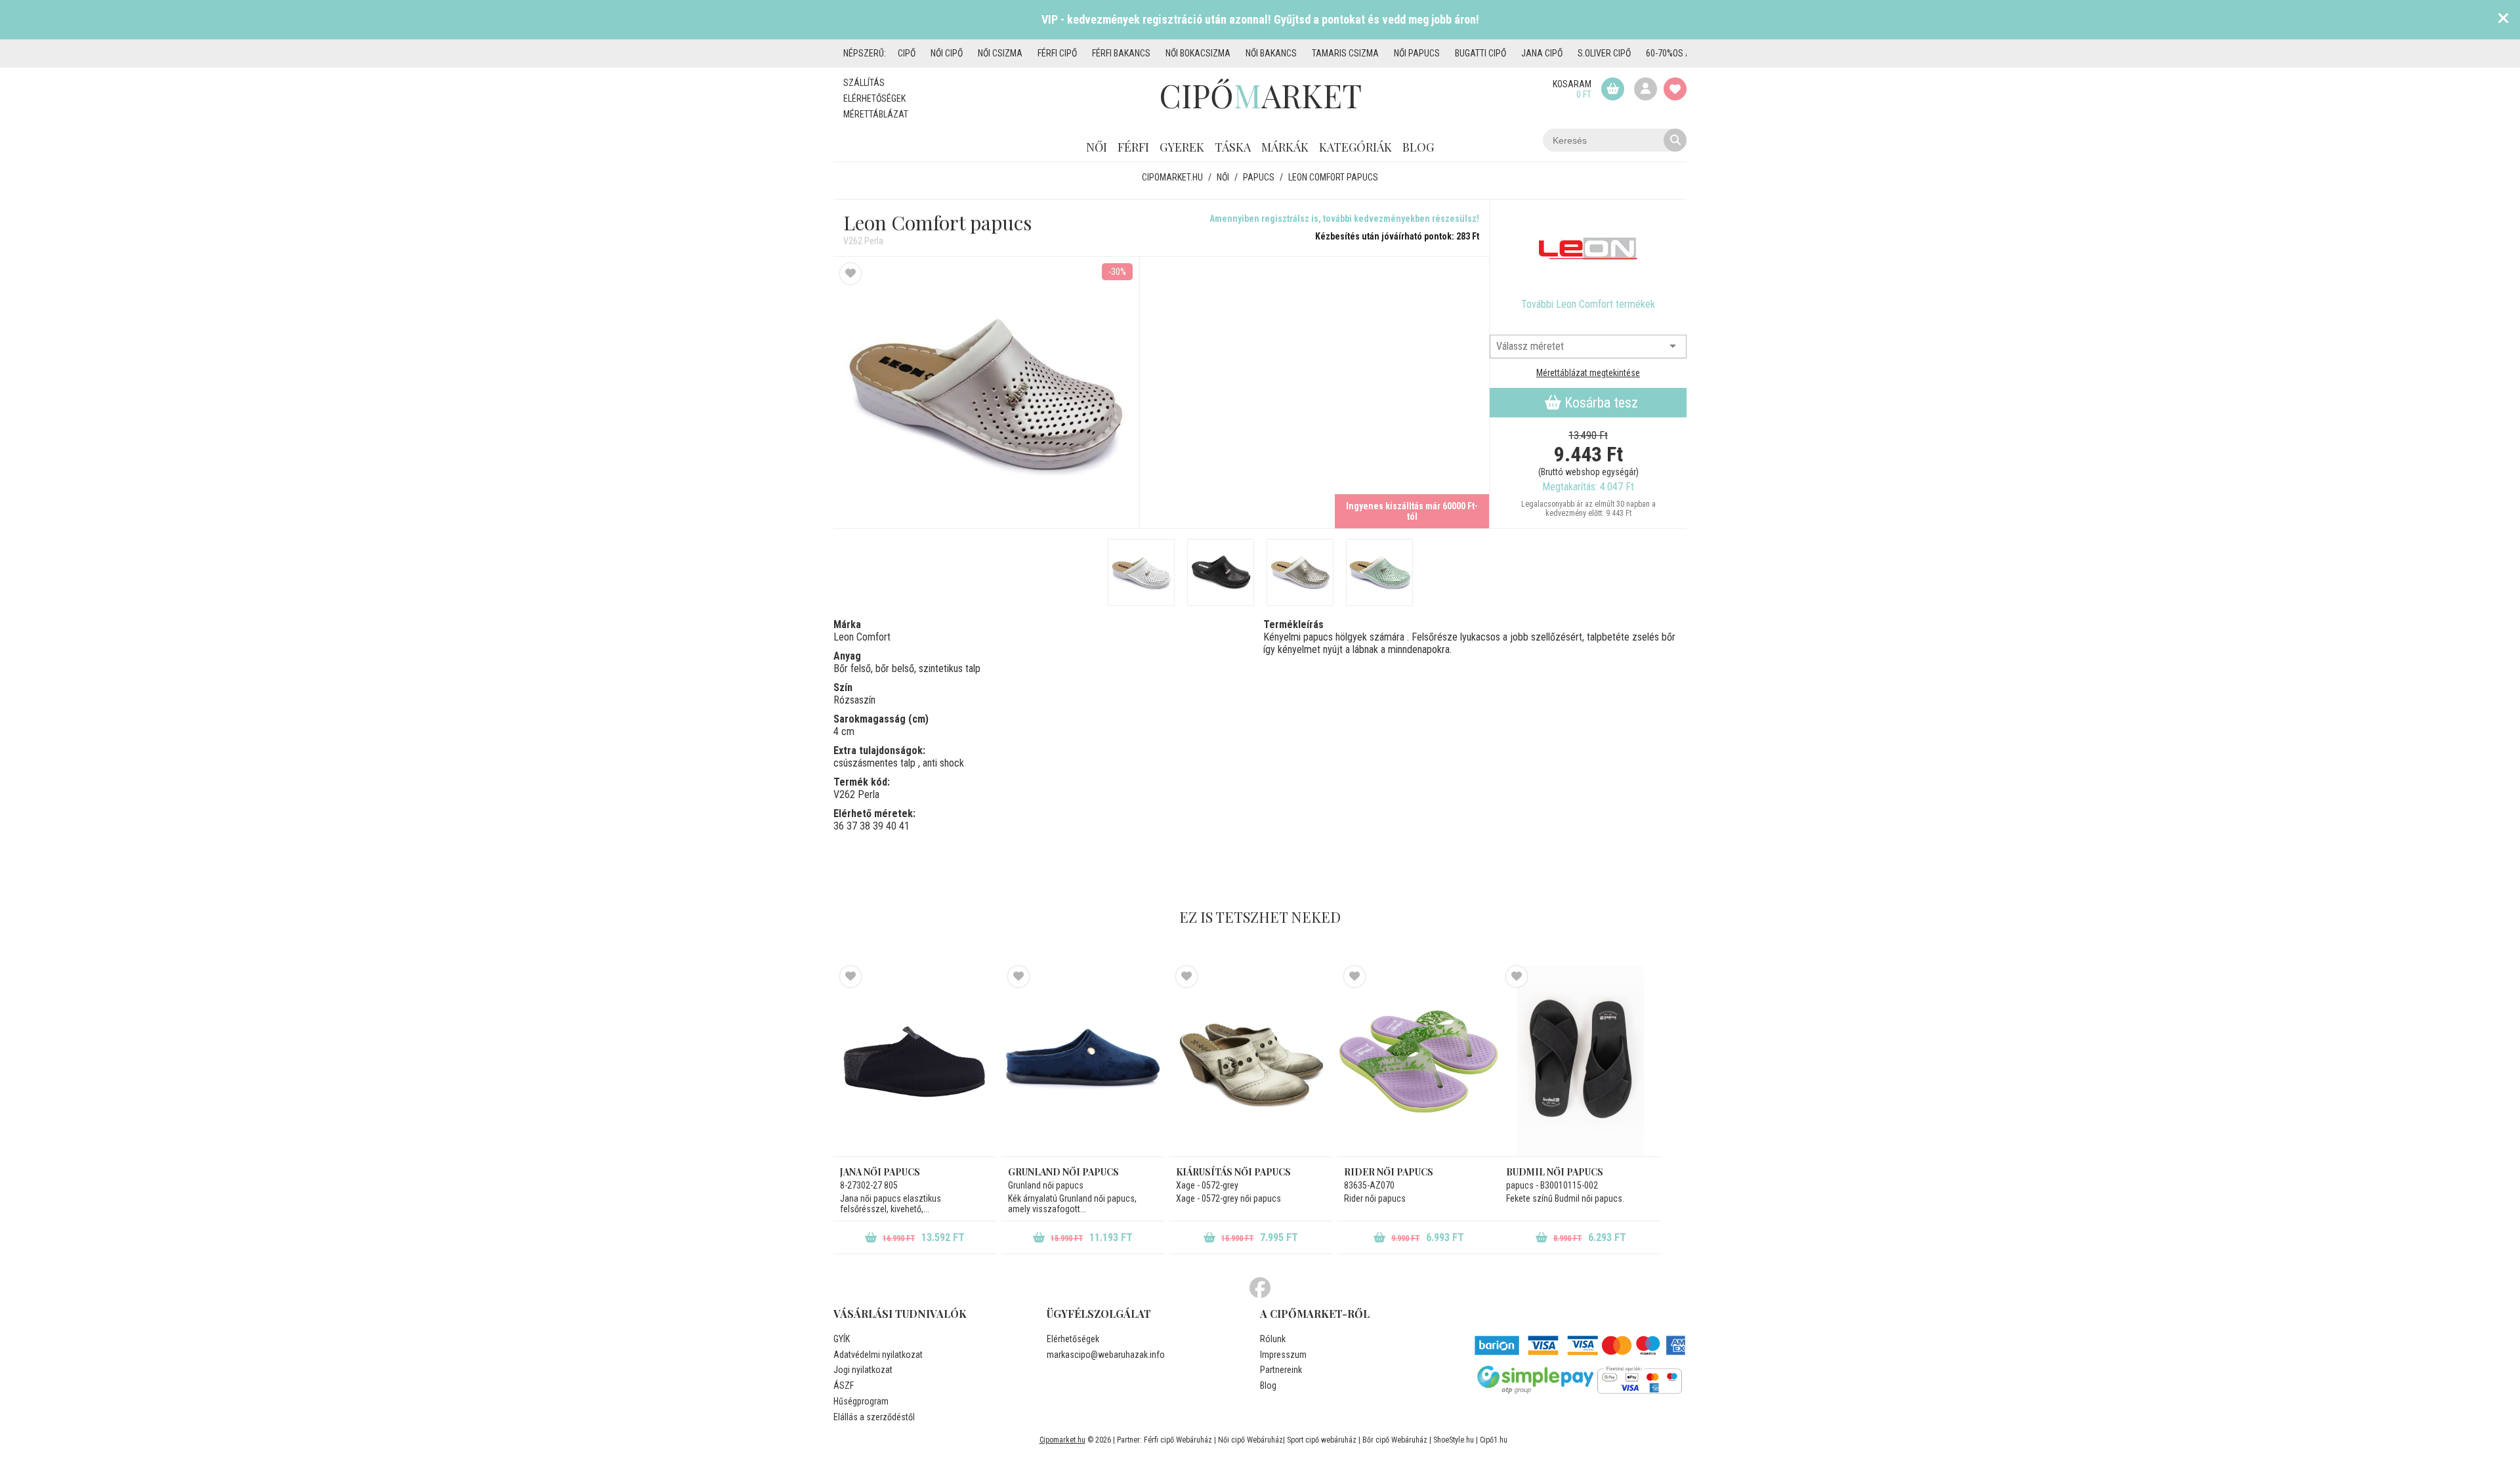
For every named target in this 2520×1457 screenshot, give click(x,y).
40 (891, 826)
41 (904, 826)
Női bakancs (1271, 53)
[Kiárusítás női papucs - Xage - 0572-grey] (1250, 1061)
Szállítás (864, 83)
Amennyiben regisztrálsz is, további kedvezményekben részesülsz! (1344, 219)
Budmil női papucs (1555, 1172)
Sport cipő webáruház (1322, 1440)
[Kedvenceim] (1675, 89)
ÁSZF (844, 1385)
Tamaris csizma (1345, 53)
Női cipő (947, 53)
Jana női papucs (880, 1172)
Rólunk (1273, 1339)
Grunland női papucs (1063, 1172)
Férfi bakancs (1121, 53)
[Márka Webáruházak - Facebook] (1260, 1288)
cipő (907, 53)
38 (865, 826)
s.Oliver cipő (1604, 53)
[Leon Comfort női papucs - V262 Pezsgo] (1300, 572)
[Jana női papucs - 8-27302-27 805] (914, 1061)
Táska (1233, 147)
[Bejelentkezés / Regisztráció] (1646, 89)
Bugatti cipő (1480, 53)
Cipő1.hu (1494, 1440)
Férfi (1133, 147)
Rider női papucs (1389, 1172)
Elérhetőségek (874, 98)
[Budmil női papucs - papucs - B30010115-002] (1581, 1061)
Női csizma (1000, 53)
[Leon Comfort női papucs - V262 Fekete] (1221, 572)
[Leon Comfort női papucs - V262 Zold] (1379, 572)
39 (878, 826)
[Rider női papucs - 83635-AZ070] (1418, 1061)
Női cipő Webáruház (1250, 1440)
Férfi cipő (1057, 53)
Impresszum (1283, 1355)
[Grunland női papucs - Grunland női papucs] (1082, 1061)
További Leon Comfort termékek (1588, 304)
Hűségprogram (861, 1401)
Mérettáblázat (876, 114)
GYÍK (842, 1339)
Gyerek (1182, 147)
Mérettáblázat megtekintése (1588, 373)
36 (839, 826)
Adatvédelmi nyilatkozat (878, 1355)
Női (1097, 147)
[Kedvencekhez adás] (850, 274)
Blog (1418, 147)
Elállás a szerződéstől (874, 1417)
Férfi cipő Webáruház (1178, 1440)
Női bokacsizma (1198, 53)
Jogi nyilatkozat (863, 1370)
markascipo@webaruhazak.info (1106, 1355)
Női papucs (1417, 53)
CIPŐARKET (1260, 95)
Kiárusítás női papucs (1233, 1172)
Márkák (1285, 147)
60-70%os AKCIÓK (1679, 53)
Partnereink (1281, 1370)
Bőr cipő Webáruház (1395, 1440)
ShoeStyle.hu (1454, 1440)
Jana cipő (1542, 53)
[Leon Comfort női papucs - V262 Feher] (1141, 572)
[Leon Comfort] (1588, 249)
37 (852, 826)
